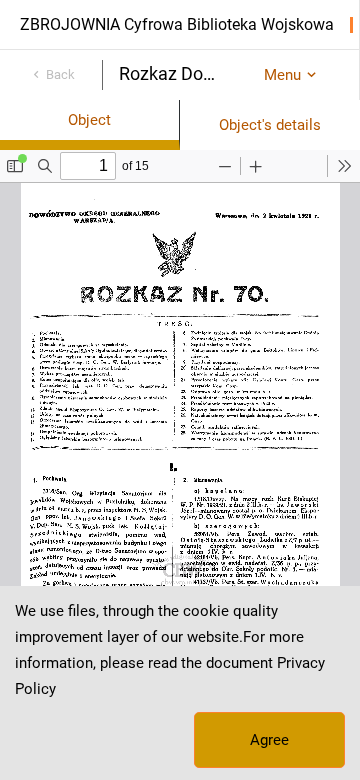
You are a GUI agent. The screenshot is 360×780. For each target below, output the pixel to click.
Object (89, 120)
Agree (269, 740)
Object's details (270, 125)
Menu (282, 75)
